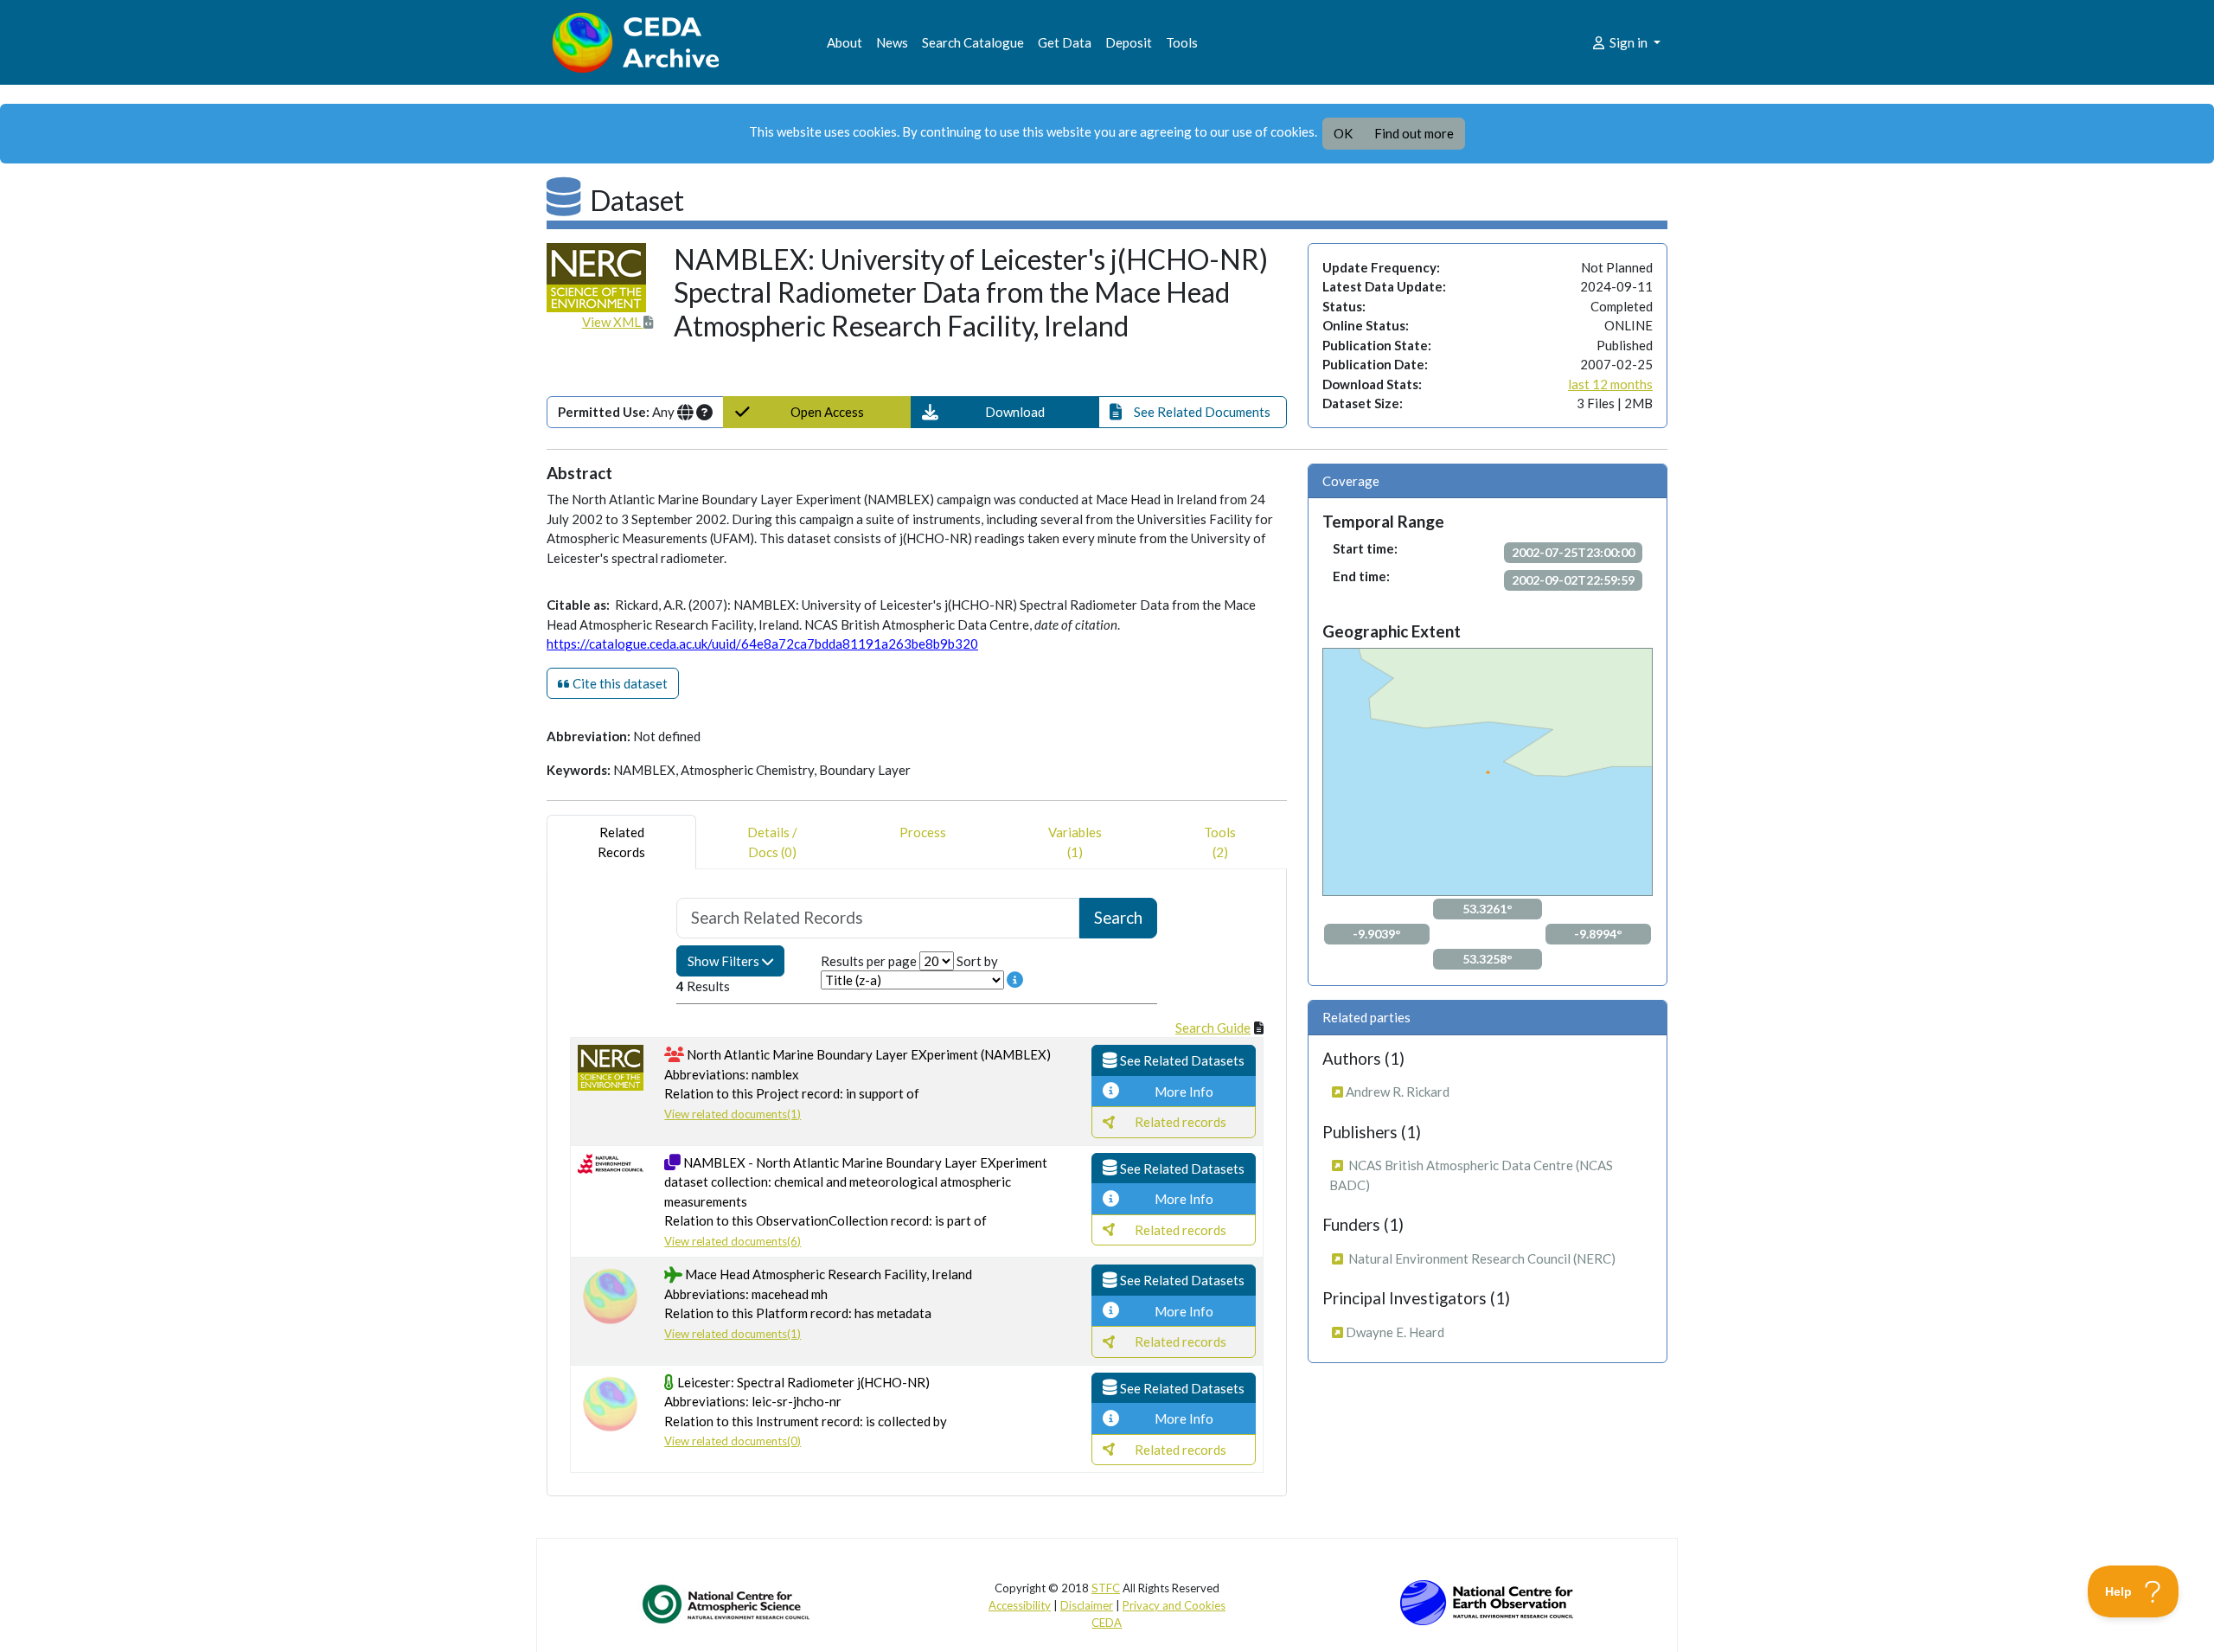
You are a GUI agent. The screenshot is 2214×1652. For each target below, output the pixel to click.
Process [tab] (923, 832)
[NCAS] (727, 1604)
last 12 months (1610, 384)
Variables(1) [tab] (1075, 842)
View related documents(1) (733, 1114)
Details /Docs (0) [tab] (772, 842)
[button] (1005, 412)
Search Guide (1213, 1028)
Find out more (1414, 133)
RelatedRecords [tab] (621, 842)
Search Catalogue (973, 42)
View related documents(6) (733, 1241)
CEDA (1107, 1623)
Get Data (1065, 42)
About (845, 42)
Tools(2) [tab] (1220, 842)
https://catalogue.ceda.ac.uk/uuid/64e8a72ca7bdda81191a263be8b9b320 (762, 644)
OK (1343, 133)
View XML (613, 322)
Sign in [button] (1629, 42)
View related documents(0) (733, 1441)
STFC (1106, 1588)
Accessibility (1020, 1605)
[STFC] (1487, 1601)
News (892, 42)
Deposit (1129, 42)
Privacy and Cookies (1174, 1605)
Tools (1182, 42)
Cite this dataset (619, 683)
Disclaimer (1087, 1605)
